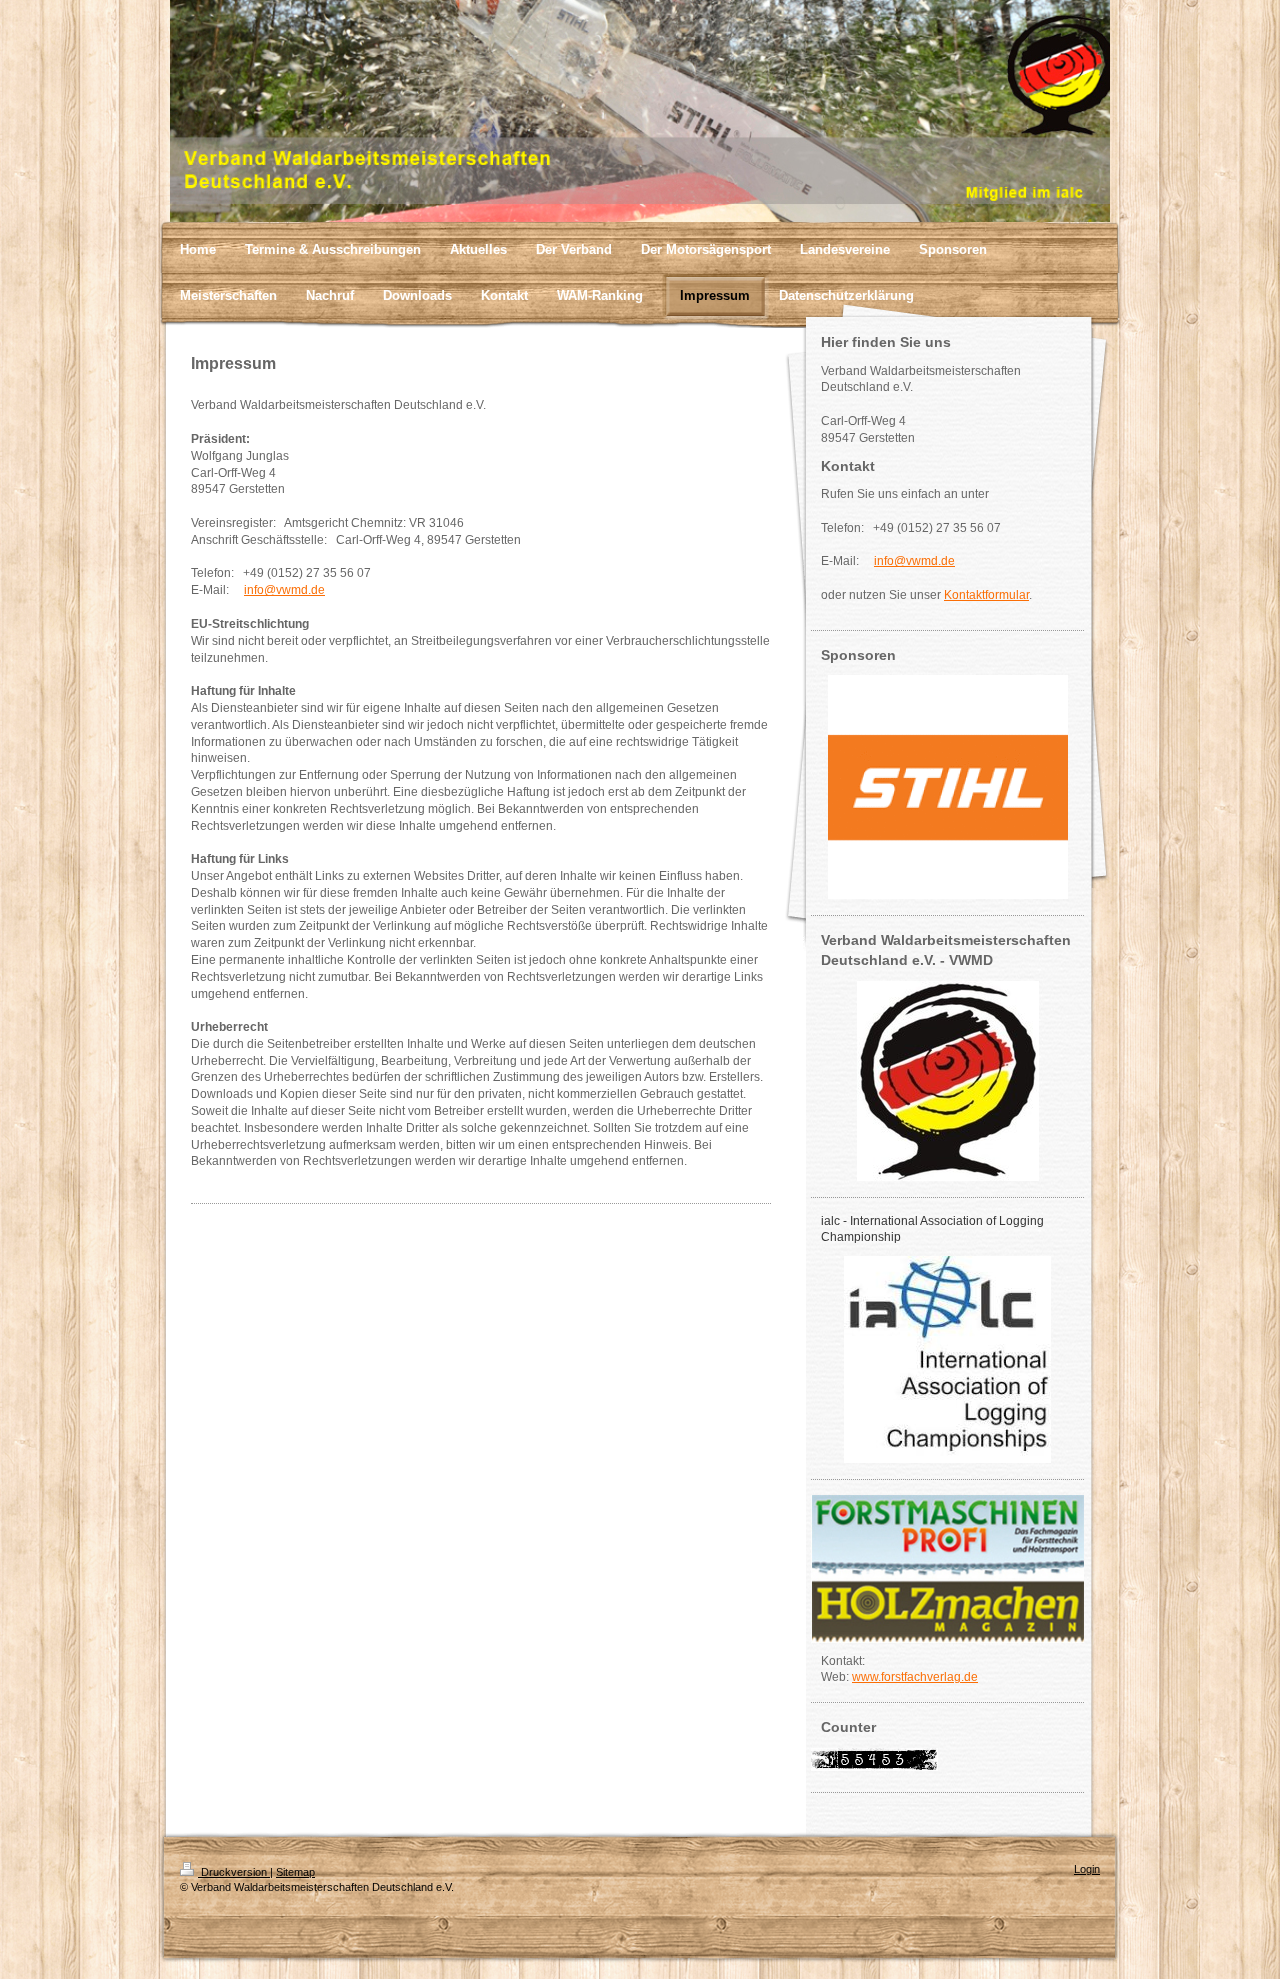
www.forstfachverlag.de (915, 1677)
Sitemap (295, 1872)
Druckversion (234, 1872)
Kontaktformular (986, 595)
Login (1087, 1869)
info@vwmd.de (284, 590)
